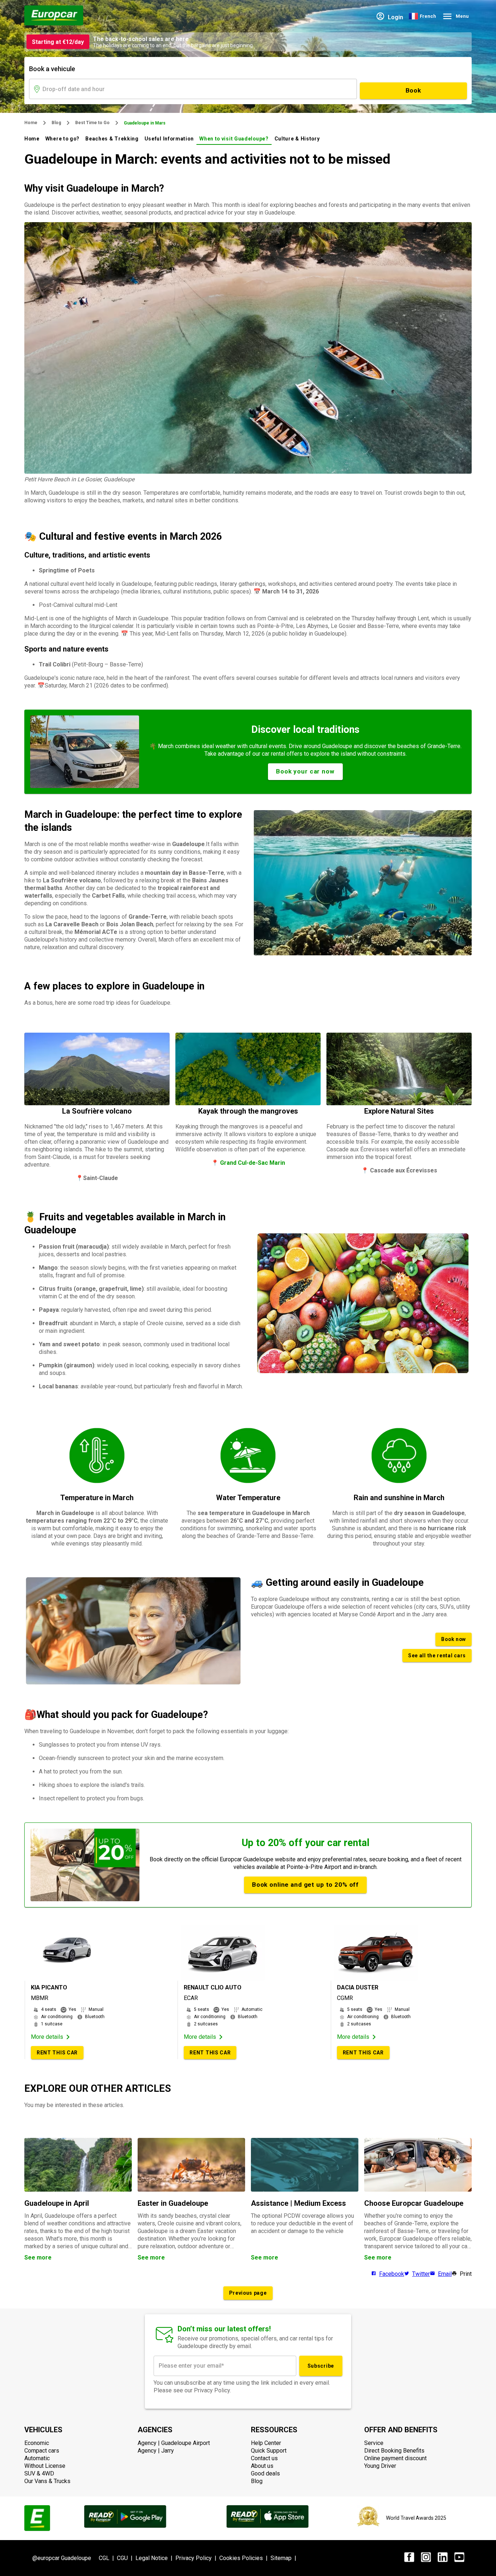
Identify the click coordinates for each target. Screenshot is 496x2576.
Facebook (392, 2274)
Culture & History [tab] (297, 139)
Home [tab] (32, 139)
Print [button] (466, 2274)
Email (445, 2274)
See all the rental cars (437, 1656)
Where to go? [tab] (62, 139)
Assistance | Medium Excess (298, 2203)
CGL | (108, 2558)
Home (31, 123)
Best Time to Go (92, 123)
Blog (56, 123)
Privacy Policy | (197, 2558)
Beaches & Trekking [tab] (112, 139)
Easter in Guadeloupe (173, 2203)
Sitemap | (285, 2558)
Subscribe (321, 2366)
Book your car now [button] (305, 771)
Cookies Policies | (245, 2558)
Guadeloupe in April (57, 2203)
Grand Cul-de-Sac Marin (252, 1163)
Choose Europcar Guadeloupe (414, 2203)
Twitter (421, 2274)
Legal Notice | (155, 2558)
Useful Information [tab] (169, 139)
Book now (454, 1639)
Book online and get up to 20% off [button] (305, 1885)
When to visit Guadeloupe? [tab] (234, 139)
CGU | (126, 2558)
